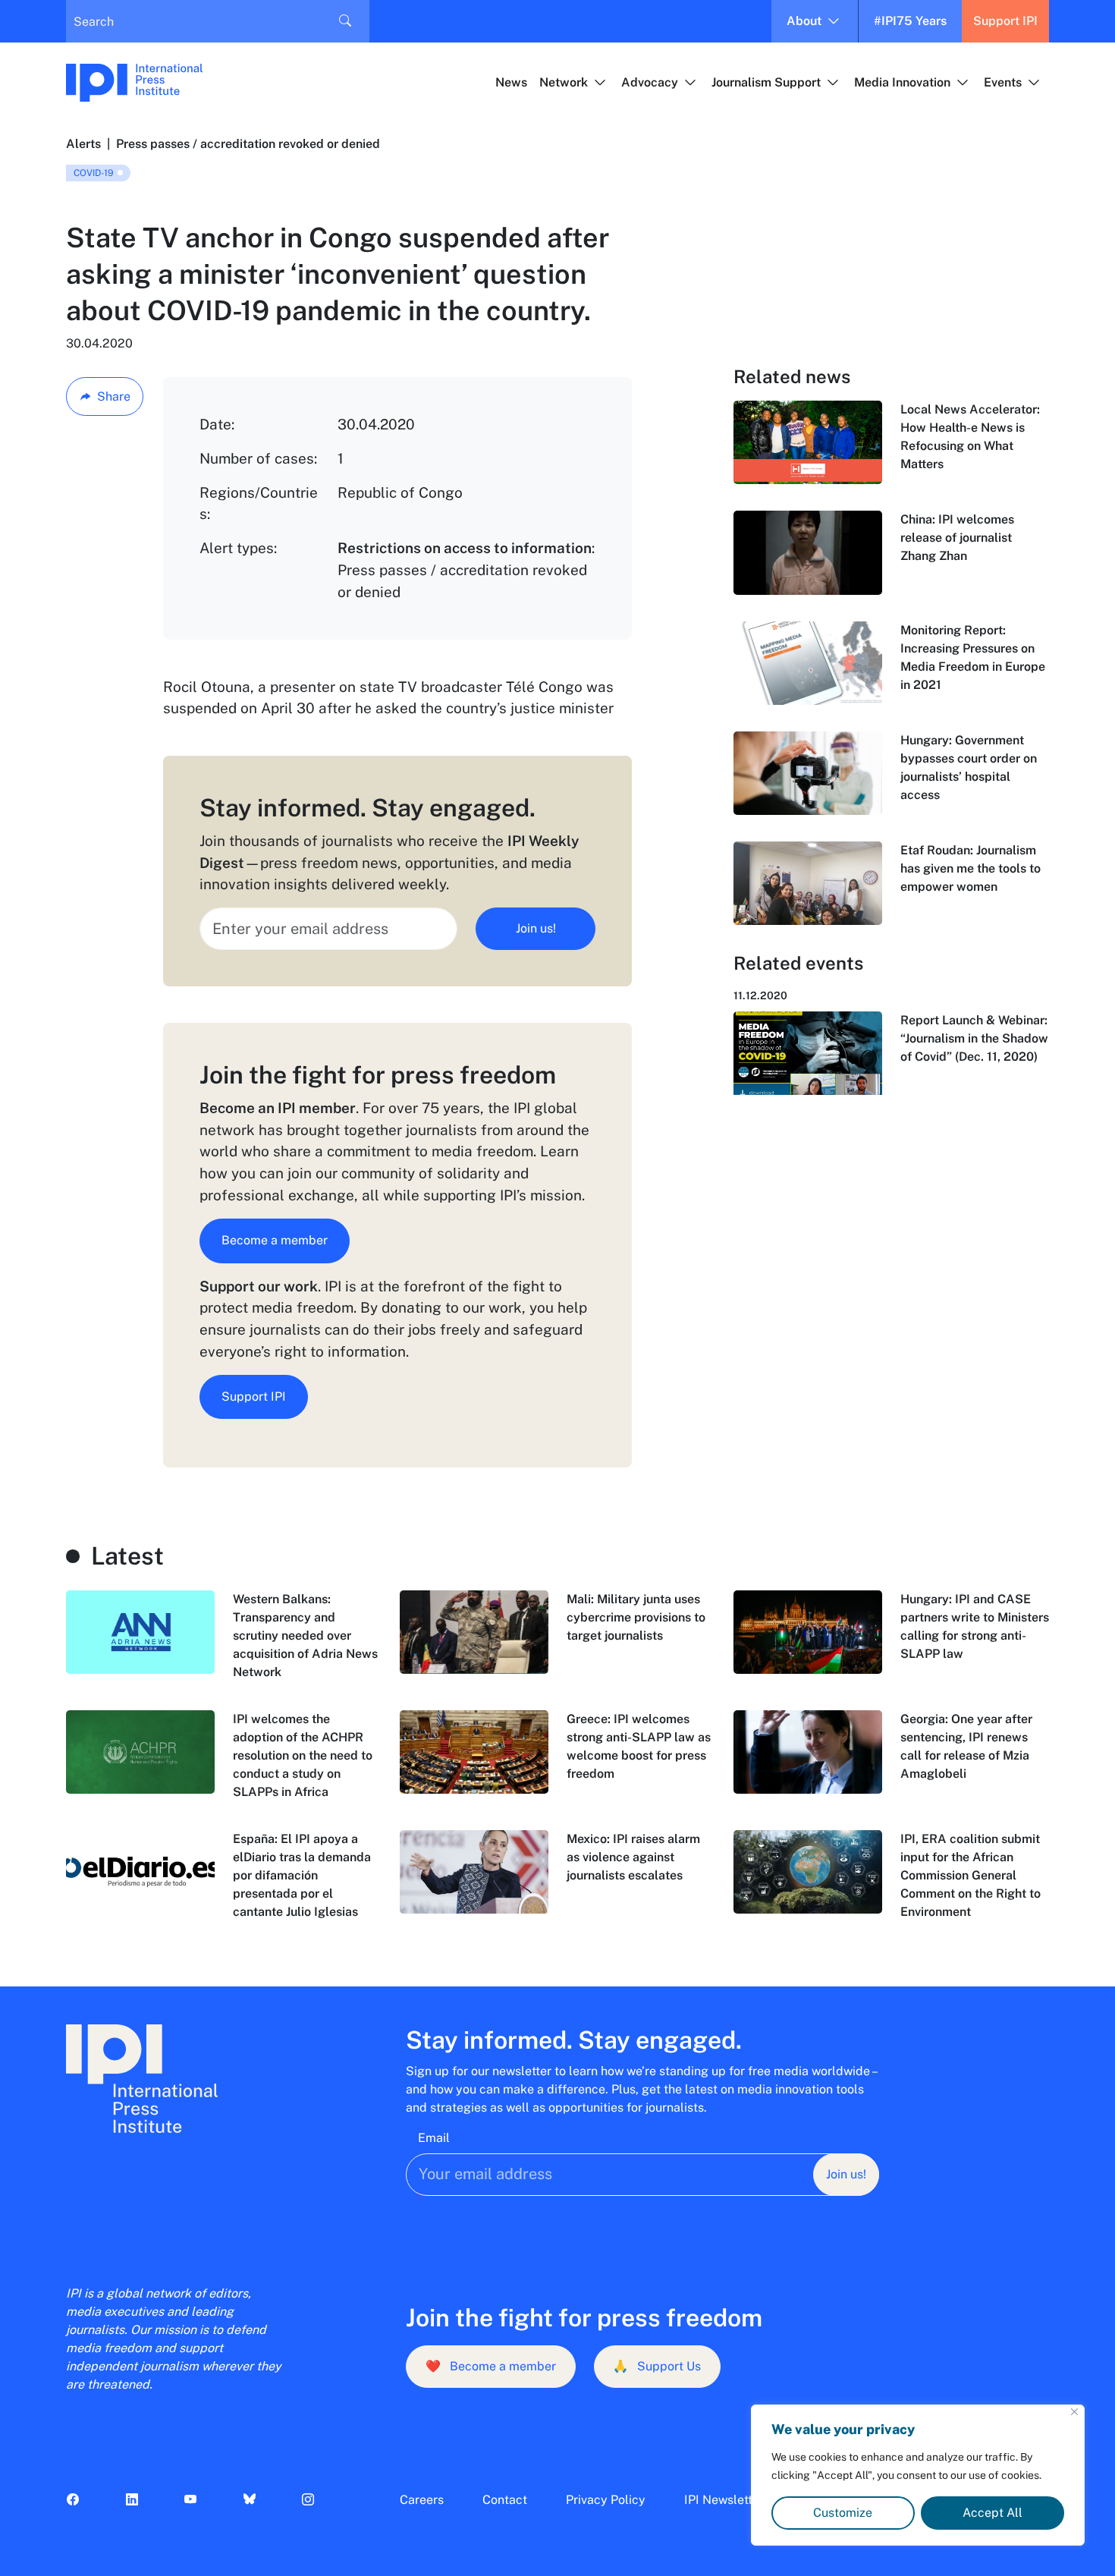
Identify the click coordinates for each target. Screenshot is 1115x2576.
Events (1003, 82)
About (804, 21)
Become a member (275, 1240)
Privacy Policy (606, 2500)
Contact (505, 2500)
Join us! (536, 928)
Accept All (993, 2513)
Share (114, 396)
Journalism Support (766, 82)
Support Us (657, 2366)
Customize (843, 2513)
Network (564, 82)
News (511, 82)
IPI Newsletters (727, 2500)
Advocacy (650, 82)
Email (434, 2138)
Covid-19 (94, 173)
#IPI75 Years (910, 21)
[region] (918, 2475)
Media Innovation (902, 82)
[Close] (1074, 2412)
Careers (422, 2500)
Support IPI (1005, 21)
